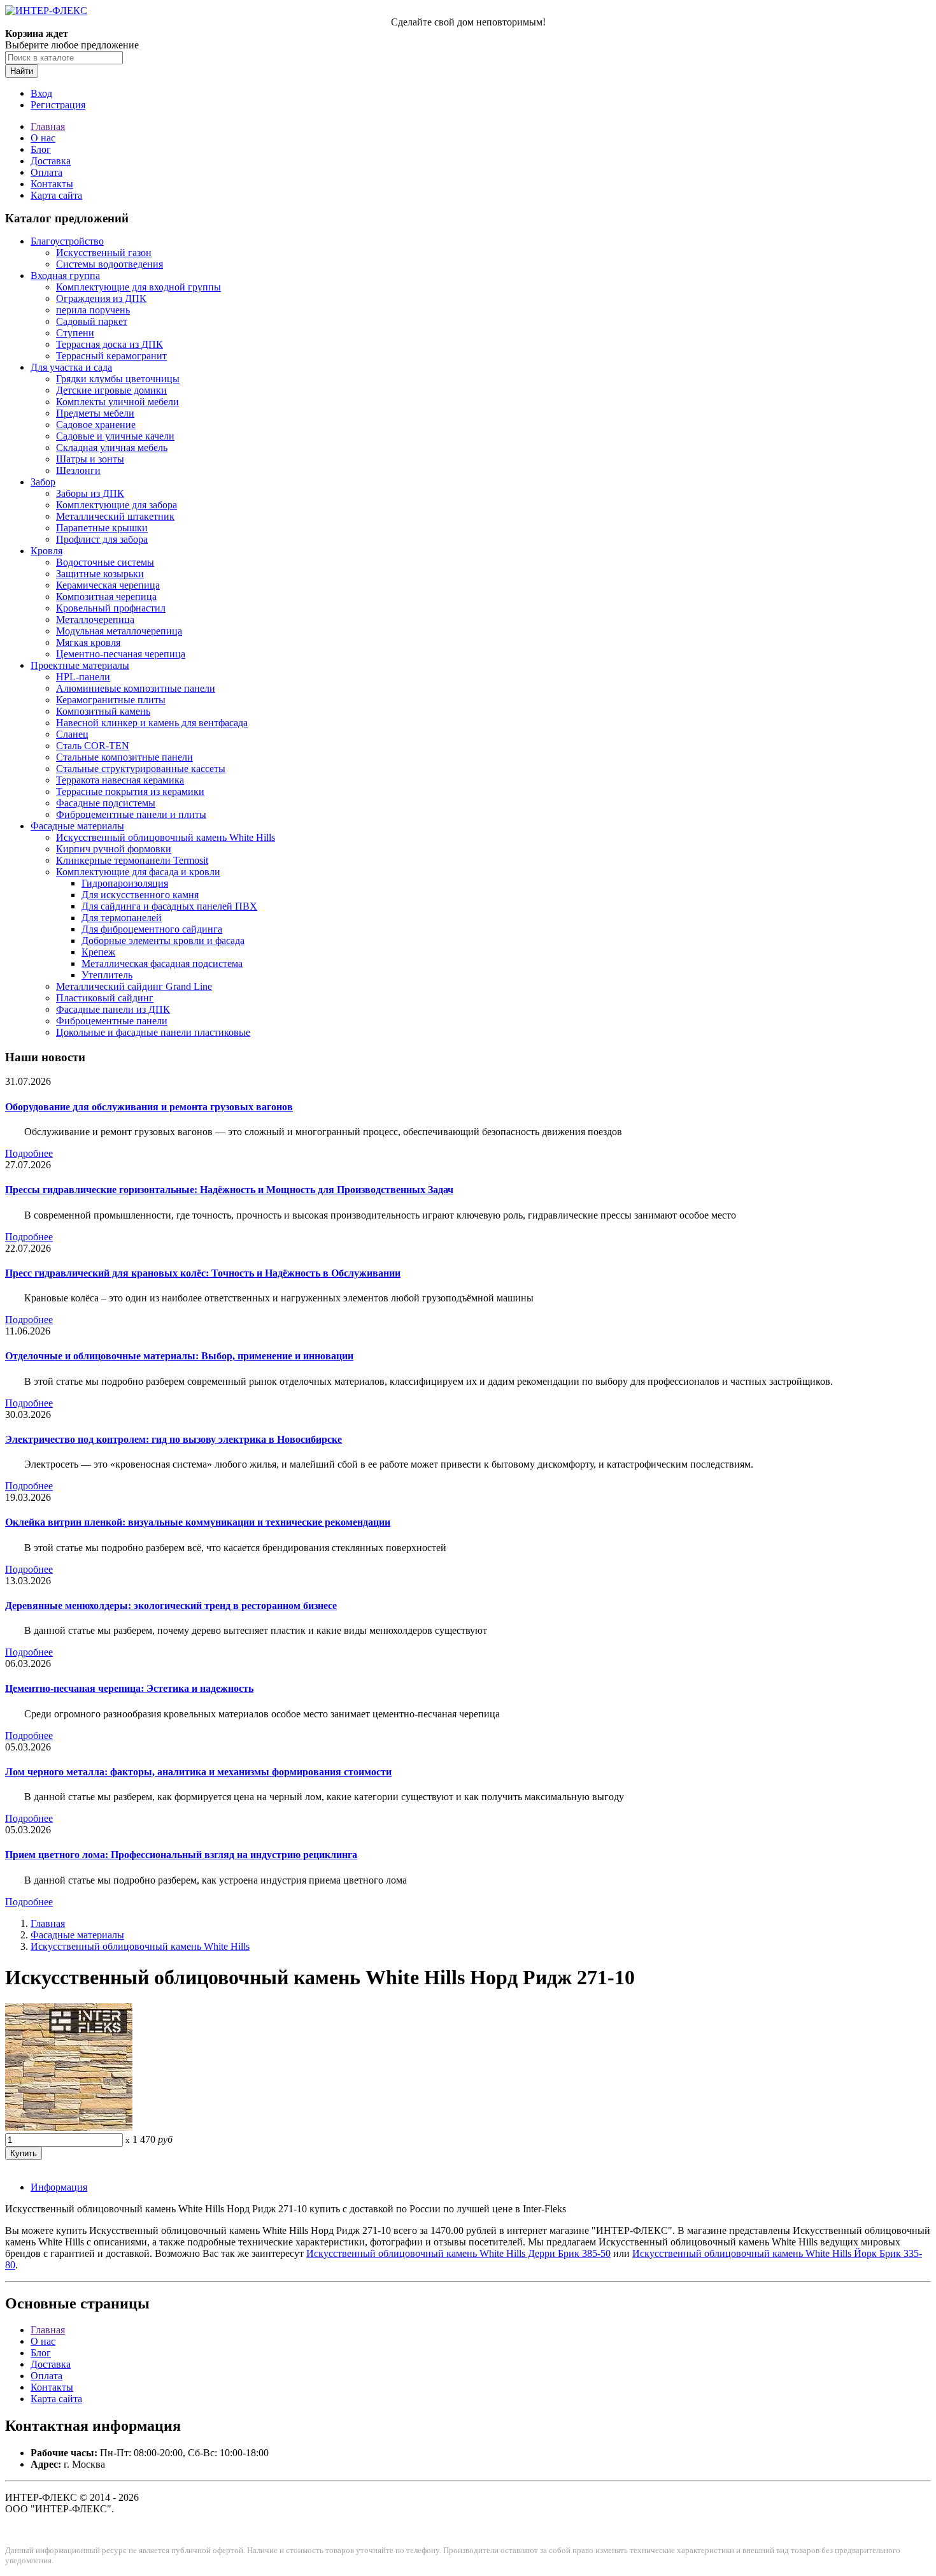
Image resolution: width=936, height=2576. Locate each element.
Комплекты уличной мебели (117, 402)
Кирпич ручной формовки (114, 849)
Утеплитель (107, 975)
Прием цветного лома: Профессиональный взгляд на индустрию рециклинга (181, 1855)
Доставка (51, 161)
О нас (43, 138)
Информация (59, 2187)
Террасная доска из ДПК (110, 344)
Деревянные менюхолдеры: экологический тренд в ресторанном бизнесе (171, 1606)
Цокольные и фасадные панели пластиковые (153, 1032)
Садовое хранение (96, 425)
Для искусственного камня (140, 895)
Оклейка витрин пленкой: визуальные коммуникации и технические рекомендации (198, 1522)
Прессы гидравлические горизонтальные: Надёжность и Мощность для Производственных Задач (229, 1190)
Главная (48, 126)
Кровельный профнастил (111, 608)
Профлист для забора (102, 539)
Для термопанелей (122, 918)
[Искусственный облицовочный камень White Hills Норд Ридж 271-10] (69, 2127)
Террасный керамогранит (111, 356)
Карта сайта (56, 195)
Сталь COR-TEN (93, 746)
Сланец (72, 734)
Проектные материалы (80, 665)
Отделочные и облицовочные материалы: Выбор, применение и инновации (179, 1356)
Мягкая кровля (88, 642)
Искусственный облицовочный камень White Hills (166, 837)
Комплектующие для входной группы (138, 287)
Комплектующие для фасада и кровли (138, 872)
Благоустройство (67, 241)
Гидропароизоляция (125, 883)
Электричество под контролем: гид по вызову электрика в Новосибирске (174, 1439)
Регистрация (58, 105)
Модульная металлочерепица (119, 631)
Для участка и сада (71, 367)
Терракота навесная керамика (120, 780)
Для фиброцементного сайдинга (152, 929)
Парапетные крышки (102, 528)
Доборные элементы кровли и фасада (163, 941)
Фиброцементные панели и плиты (131, 814)
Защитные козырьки (100, 574)
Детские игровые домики (111, 390)
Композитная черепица (106, 597)
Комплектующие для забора (117, 505)
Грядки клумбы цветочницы (118, 379)
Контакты (52, 184)
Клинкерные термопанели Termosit (132, 860)
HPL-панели (83, 677)
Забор (43, 482)
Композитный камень (103, 711)
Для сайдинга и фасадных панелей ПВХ (169, 906)
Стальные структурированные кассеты (141, 769)
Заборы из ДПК (90, 493)
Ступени (75, 333)
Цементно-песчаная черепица (121, 654)
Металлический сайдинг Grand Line (134, 986)
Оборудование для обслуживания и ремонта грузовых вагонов (149, 1107)
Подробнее (29, 1153)
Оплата (46, 172)
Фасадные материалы (77, 826)
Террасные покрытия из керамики (130, 791)
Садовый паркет (92, 321)
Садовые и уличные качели (115, 436)
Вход (41, 93)
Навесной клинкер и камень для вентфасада (152, 723)
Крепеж (98, 952)
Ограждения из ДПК (101, 298)
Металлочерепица (95, 619)
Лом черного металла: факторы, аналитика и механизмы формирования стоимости (198, 1772)
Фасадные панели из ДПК (113, 1009)
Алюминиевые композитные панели (136, 688)
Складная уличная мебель (112, 447)
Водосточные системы (105, 562)
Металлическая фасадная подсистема (162, 963)
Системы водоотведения (110, 264)
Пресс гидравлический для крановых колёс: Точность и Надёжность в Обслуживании (203, 1273)
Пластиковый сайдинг (105, 998)
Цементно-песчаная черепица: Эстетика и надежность (129, 1688)
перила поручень (93, 310)
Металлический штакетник (115, 516)
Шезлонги (78, 470)
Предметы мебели (95, 413)
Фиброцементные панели (112, 1021)
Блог (41, 149)
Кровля (46, 551)
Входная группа (65, 275)
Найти (22, 71)
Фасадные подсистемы (106, 803)
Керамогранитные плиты (111, 700)
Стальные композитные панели (124, 757)
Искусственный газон (104, 253)
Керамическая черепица (108, 585)
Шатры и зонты (90, 459)
